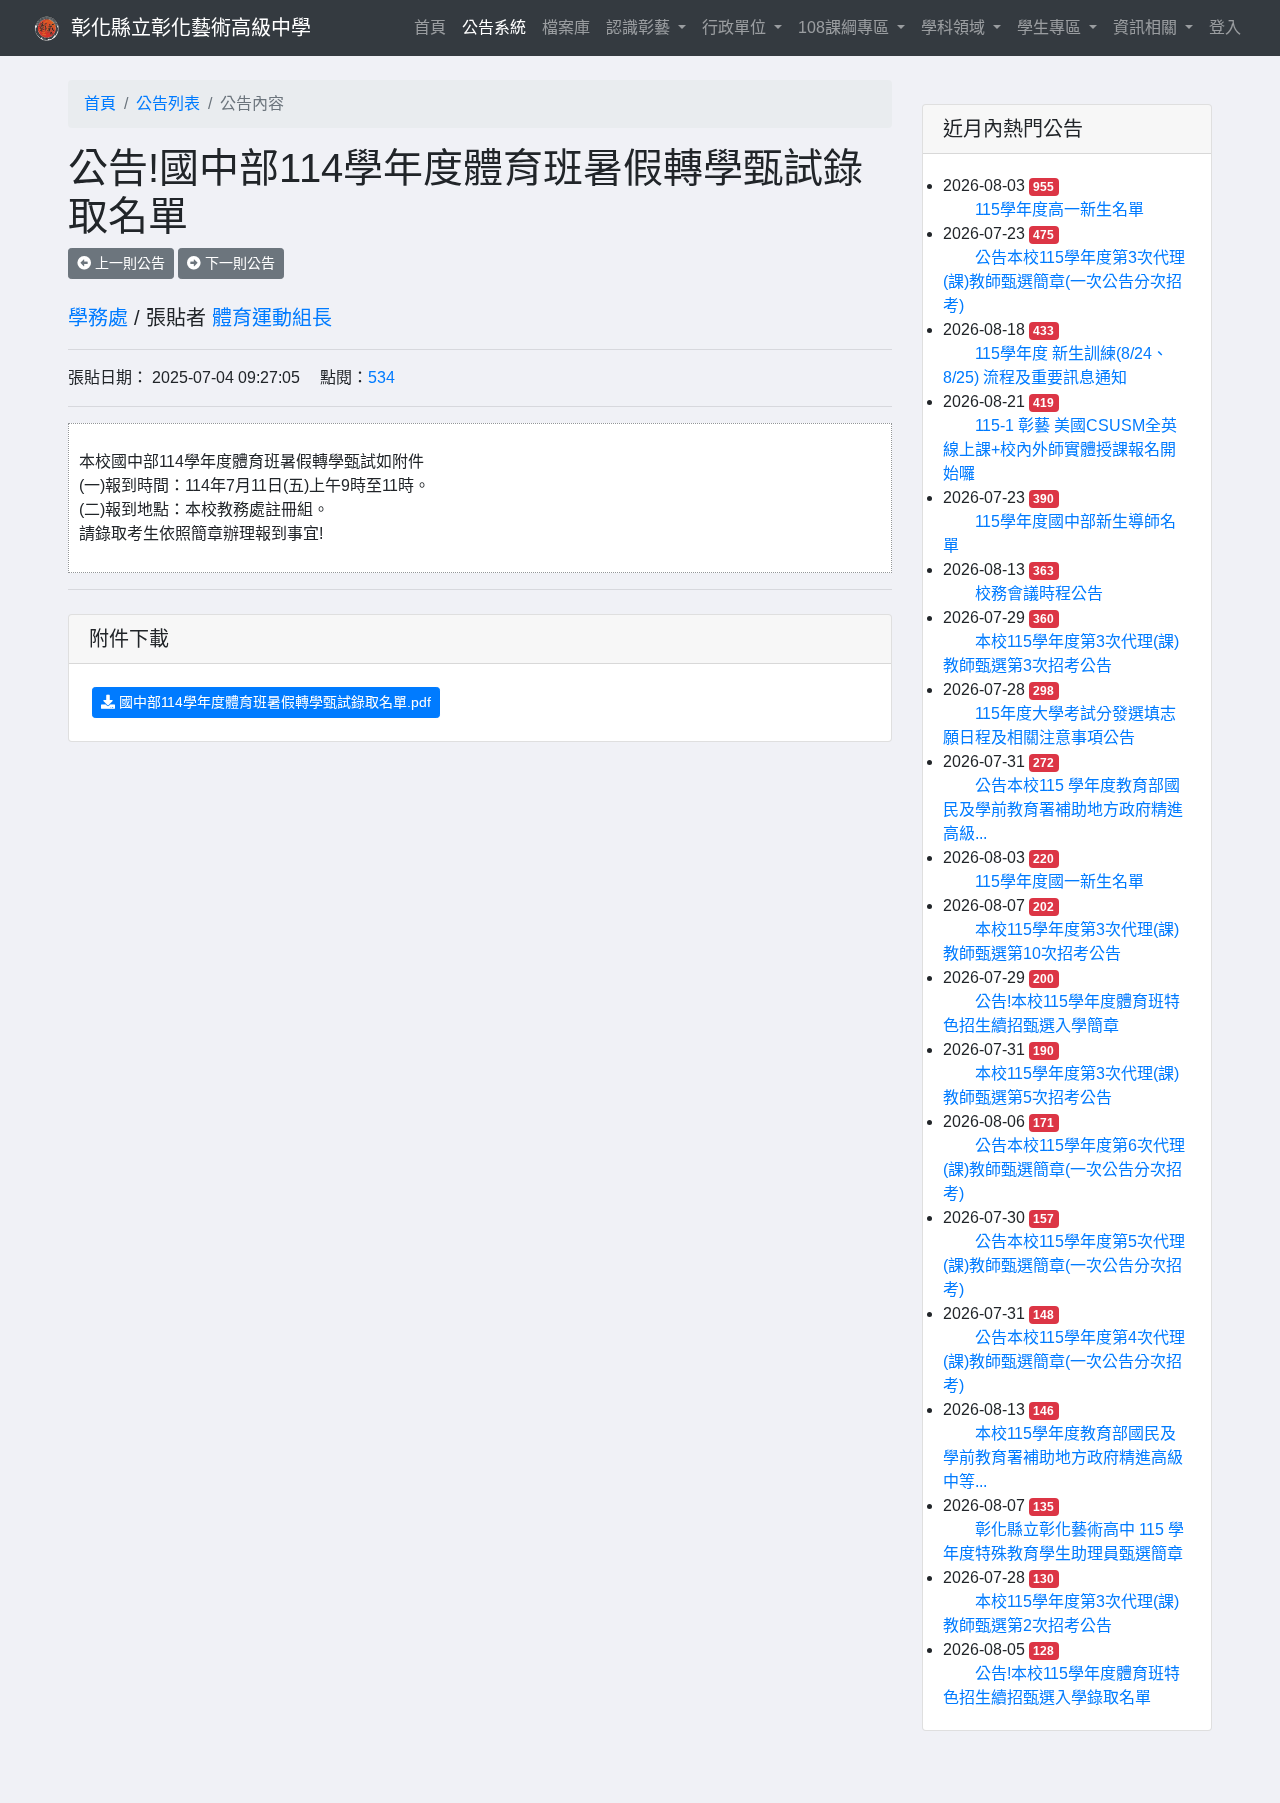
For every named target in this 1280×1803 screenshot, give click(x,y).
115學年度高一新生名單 (1059, 209)
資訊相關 (1147, 27)
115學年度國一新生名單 (1059, 881)
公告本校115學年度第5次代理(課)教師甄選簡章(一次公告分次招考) (1064, 1265)
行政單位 (736, 27)
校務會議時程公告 (1039, 593)
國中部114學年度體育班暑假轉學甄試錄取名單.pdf (273, 702)
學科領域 (955, 27)
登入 (1225, 27)
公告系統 (494, 27)
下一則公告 (238, 263)
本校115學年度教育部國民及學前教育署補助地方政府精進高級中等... (1063, 1457)
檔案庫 (566, 27)
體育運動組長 (272, 318)
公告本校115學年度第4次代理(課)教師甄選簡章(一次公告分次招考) (1064, 1361)
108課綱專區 (845, 27)
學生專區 (1051, 27)
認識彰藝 (640, 27)
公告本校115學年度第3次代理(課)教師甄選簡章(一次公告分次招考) (1064, 281)
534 (381, 377)
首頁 (434, 27)
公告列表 (168, 103)
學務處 (98, 318)
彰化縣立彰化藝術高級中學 (191, 28)
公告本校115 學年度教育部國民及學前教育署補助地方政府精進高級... (1063, 809)
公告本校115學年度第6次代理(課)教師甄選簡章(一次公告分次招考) (1064, 1169)
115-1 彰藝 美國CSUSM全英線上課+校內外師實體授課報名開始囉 (1060, 449)
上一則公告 (128, 263)
